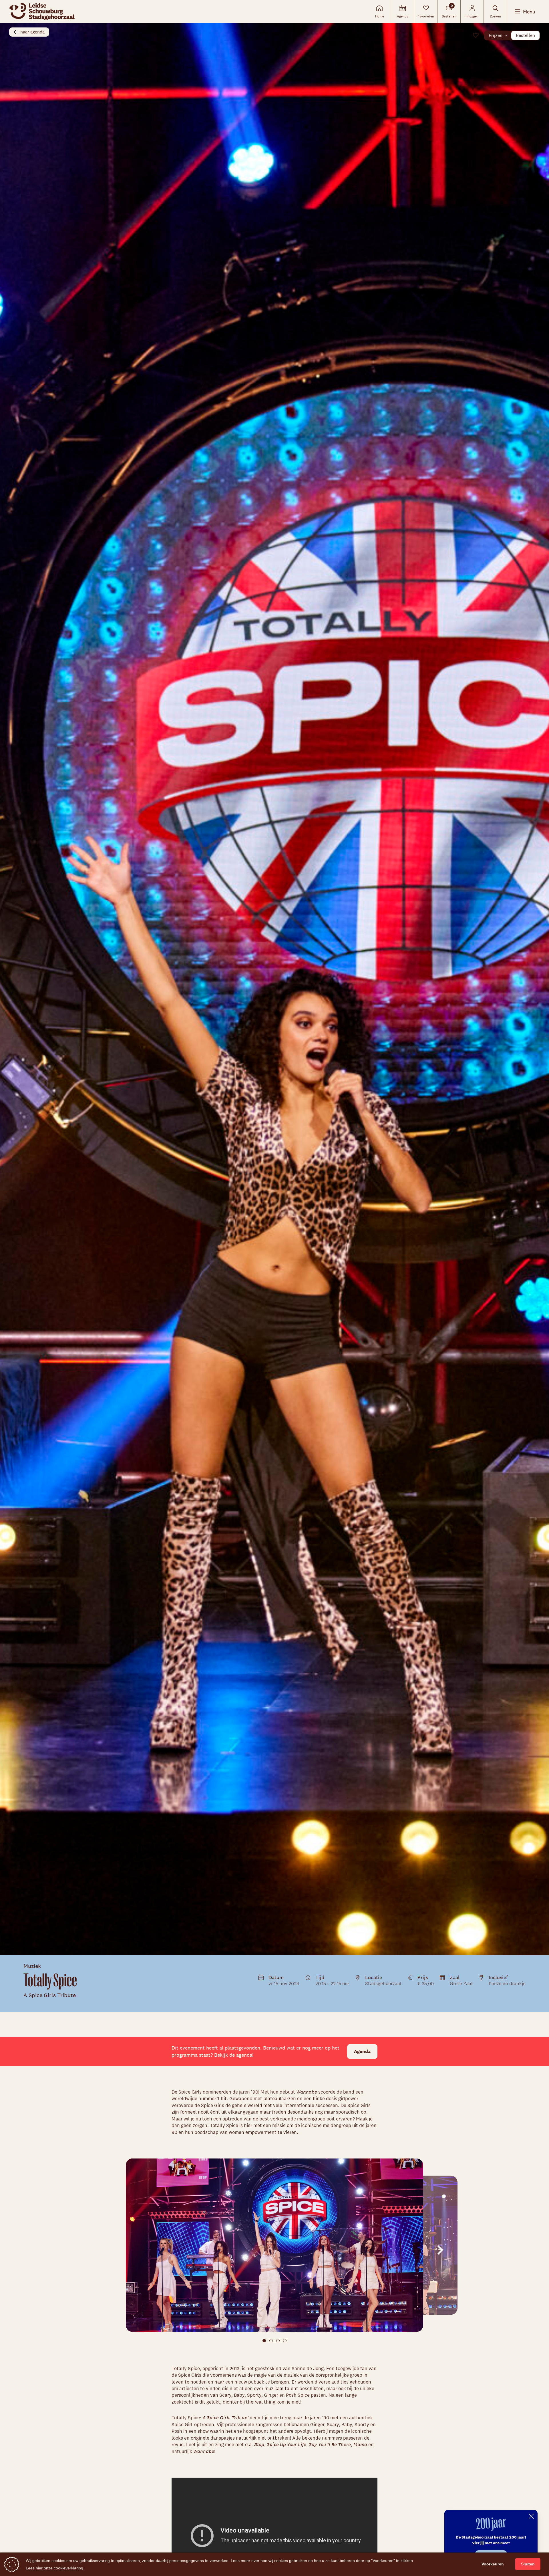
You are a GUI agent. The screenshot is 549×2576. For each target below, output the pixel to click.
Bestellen (525, 35)
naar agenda (32, 32)
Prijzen (496, 35)
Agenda (362, 2051)
